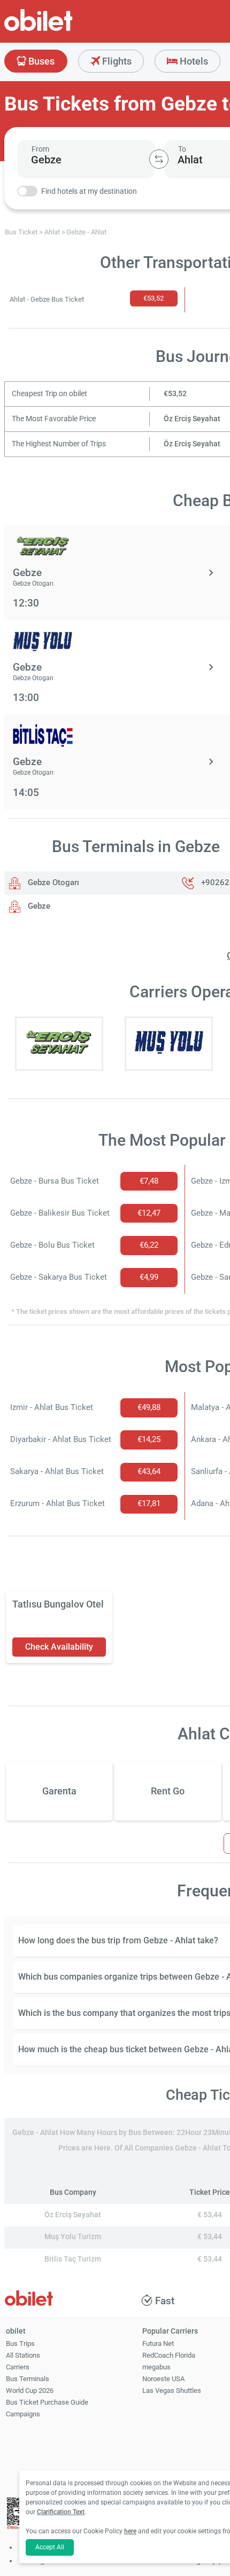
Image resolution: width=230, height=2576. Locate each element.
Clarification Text (61, 2512)
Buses (40, 61)
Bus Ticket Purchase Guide (47, 2402)
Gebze (38, 906)
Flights (116, 61)
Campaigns (23, 2414)
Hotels (193, 61)
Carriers (18, 2367)
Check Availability (59, 1647)
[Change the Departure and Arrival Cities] (159, 159)
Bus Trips (20, 2343)
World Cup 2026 (30, 2390)
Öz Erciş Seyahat (192, 419)
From (40, 149)
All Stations (23, 2355)
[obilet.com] (64, 30)
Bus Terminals (28, 2379)
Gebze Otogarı (52, 883)
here (130, 2531)
